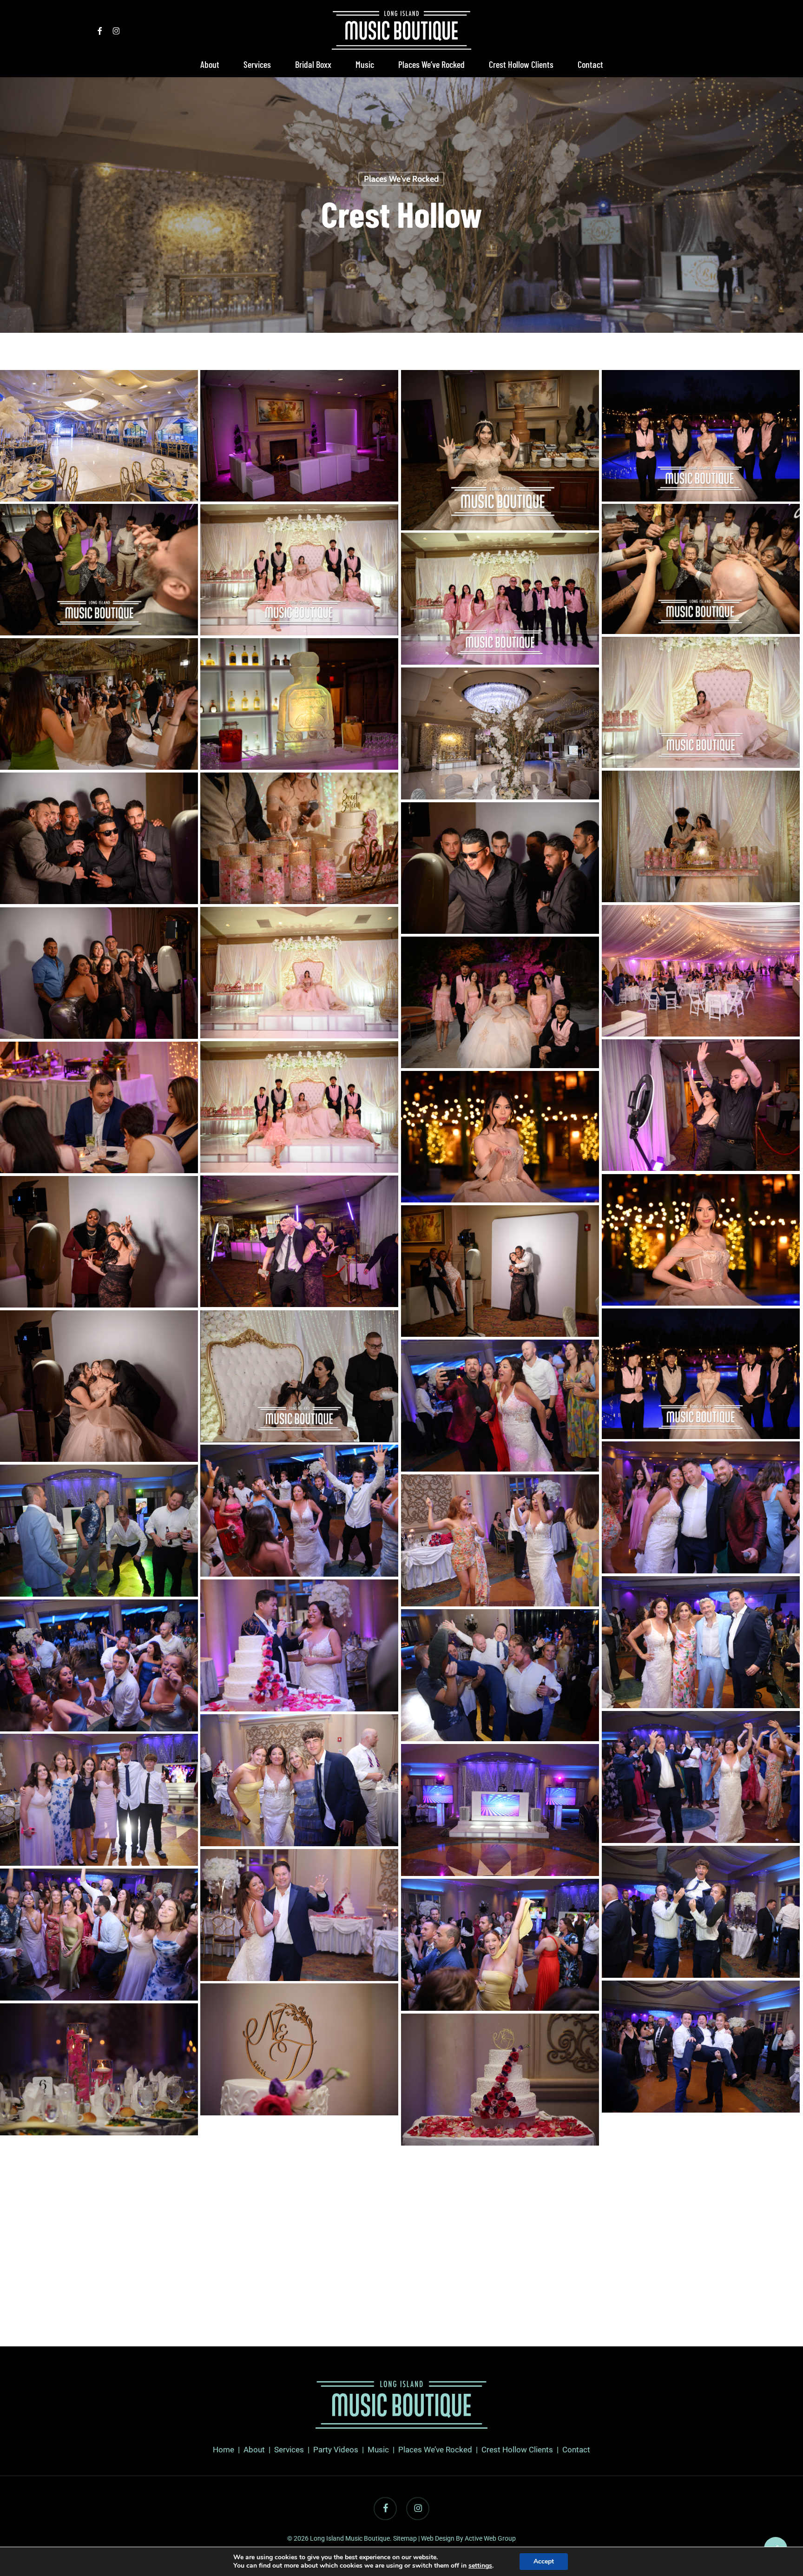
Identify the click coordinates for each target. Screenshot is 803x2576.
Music (378, 2450)
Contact (576, 2450)
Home (224, 2450)
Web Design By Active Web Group (468, 2538)
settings (480, 2566)
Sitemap (405, 2538)
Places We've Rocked (401, 179)
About (254, 2450)
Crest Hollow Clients (517, 2450)
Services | (294, 2450)
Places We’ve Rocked (435, 2450)
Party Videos (336, 2450)
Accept (544, 2561)
